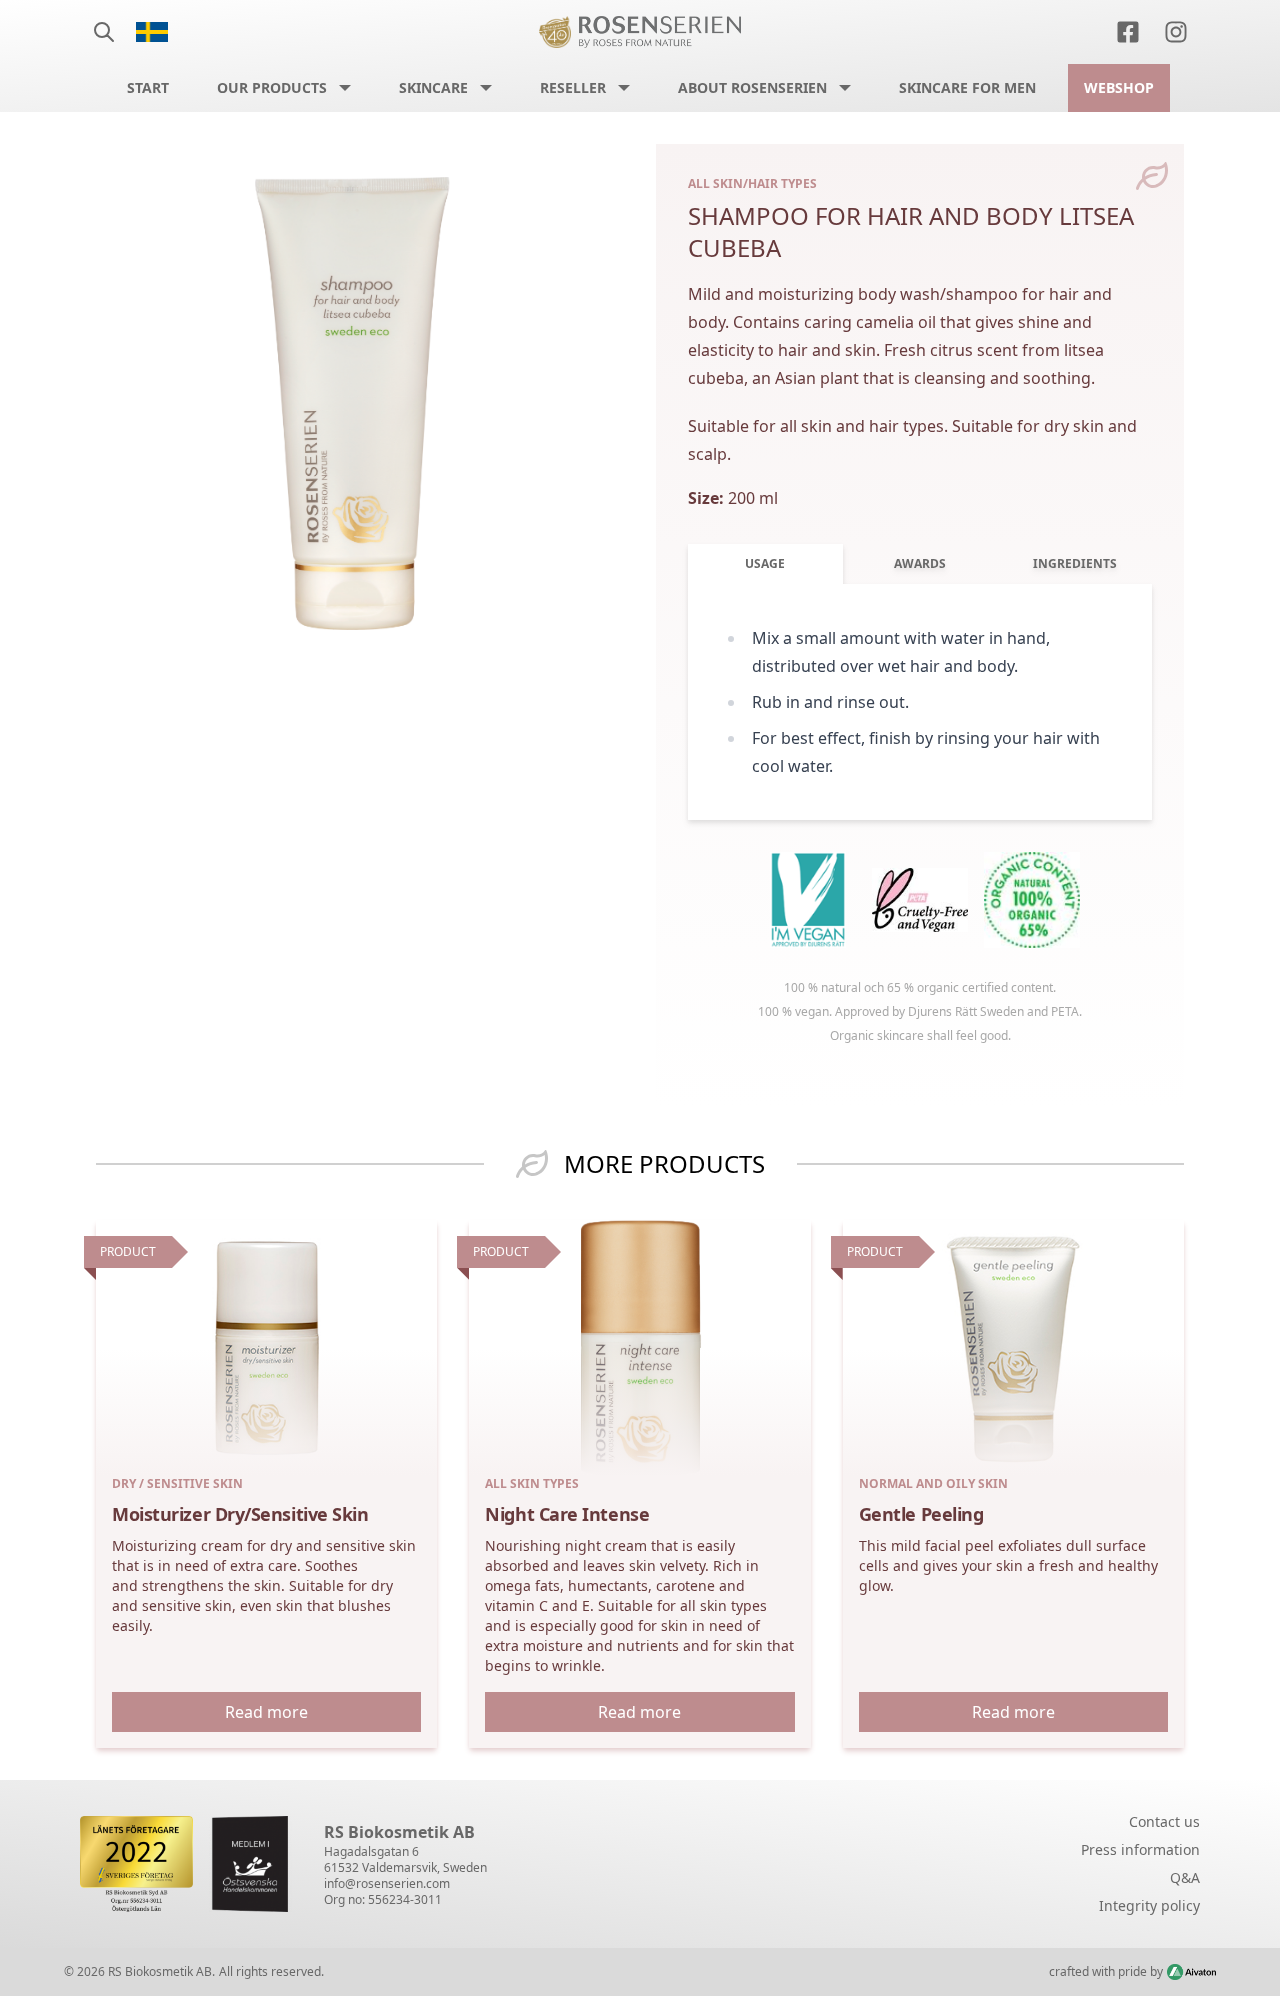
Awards (920, 563)
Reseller (573, 87)
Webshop (1119, 87)
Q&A (1185, 1877)
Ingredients (1075, 563)
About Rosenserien (752, 87)
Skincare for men (967, 87)
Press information (1140, 1849)
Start (148, 87)
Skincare (433, 87)
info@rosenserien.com (387, 1883)
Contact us (1164, 1821)
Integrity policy (1149, 1905)
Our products (272, 87)
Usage (765, 563)
